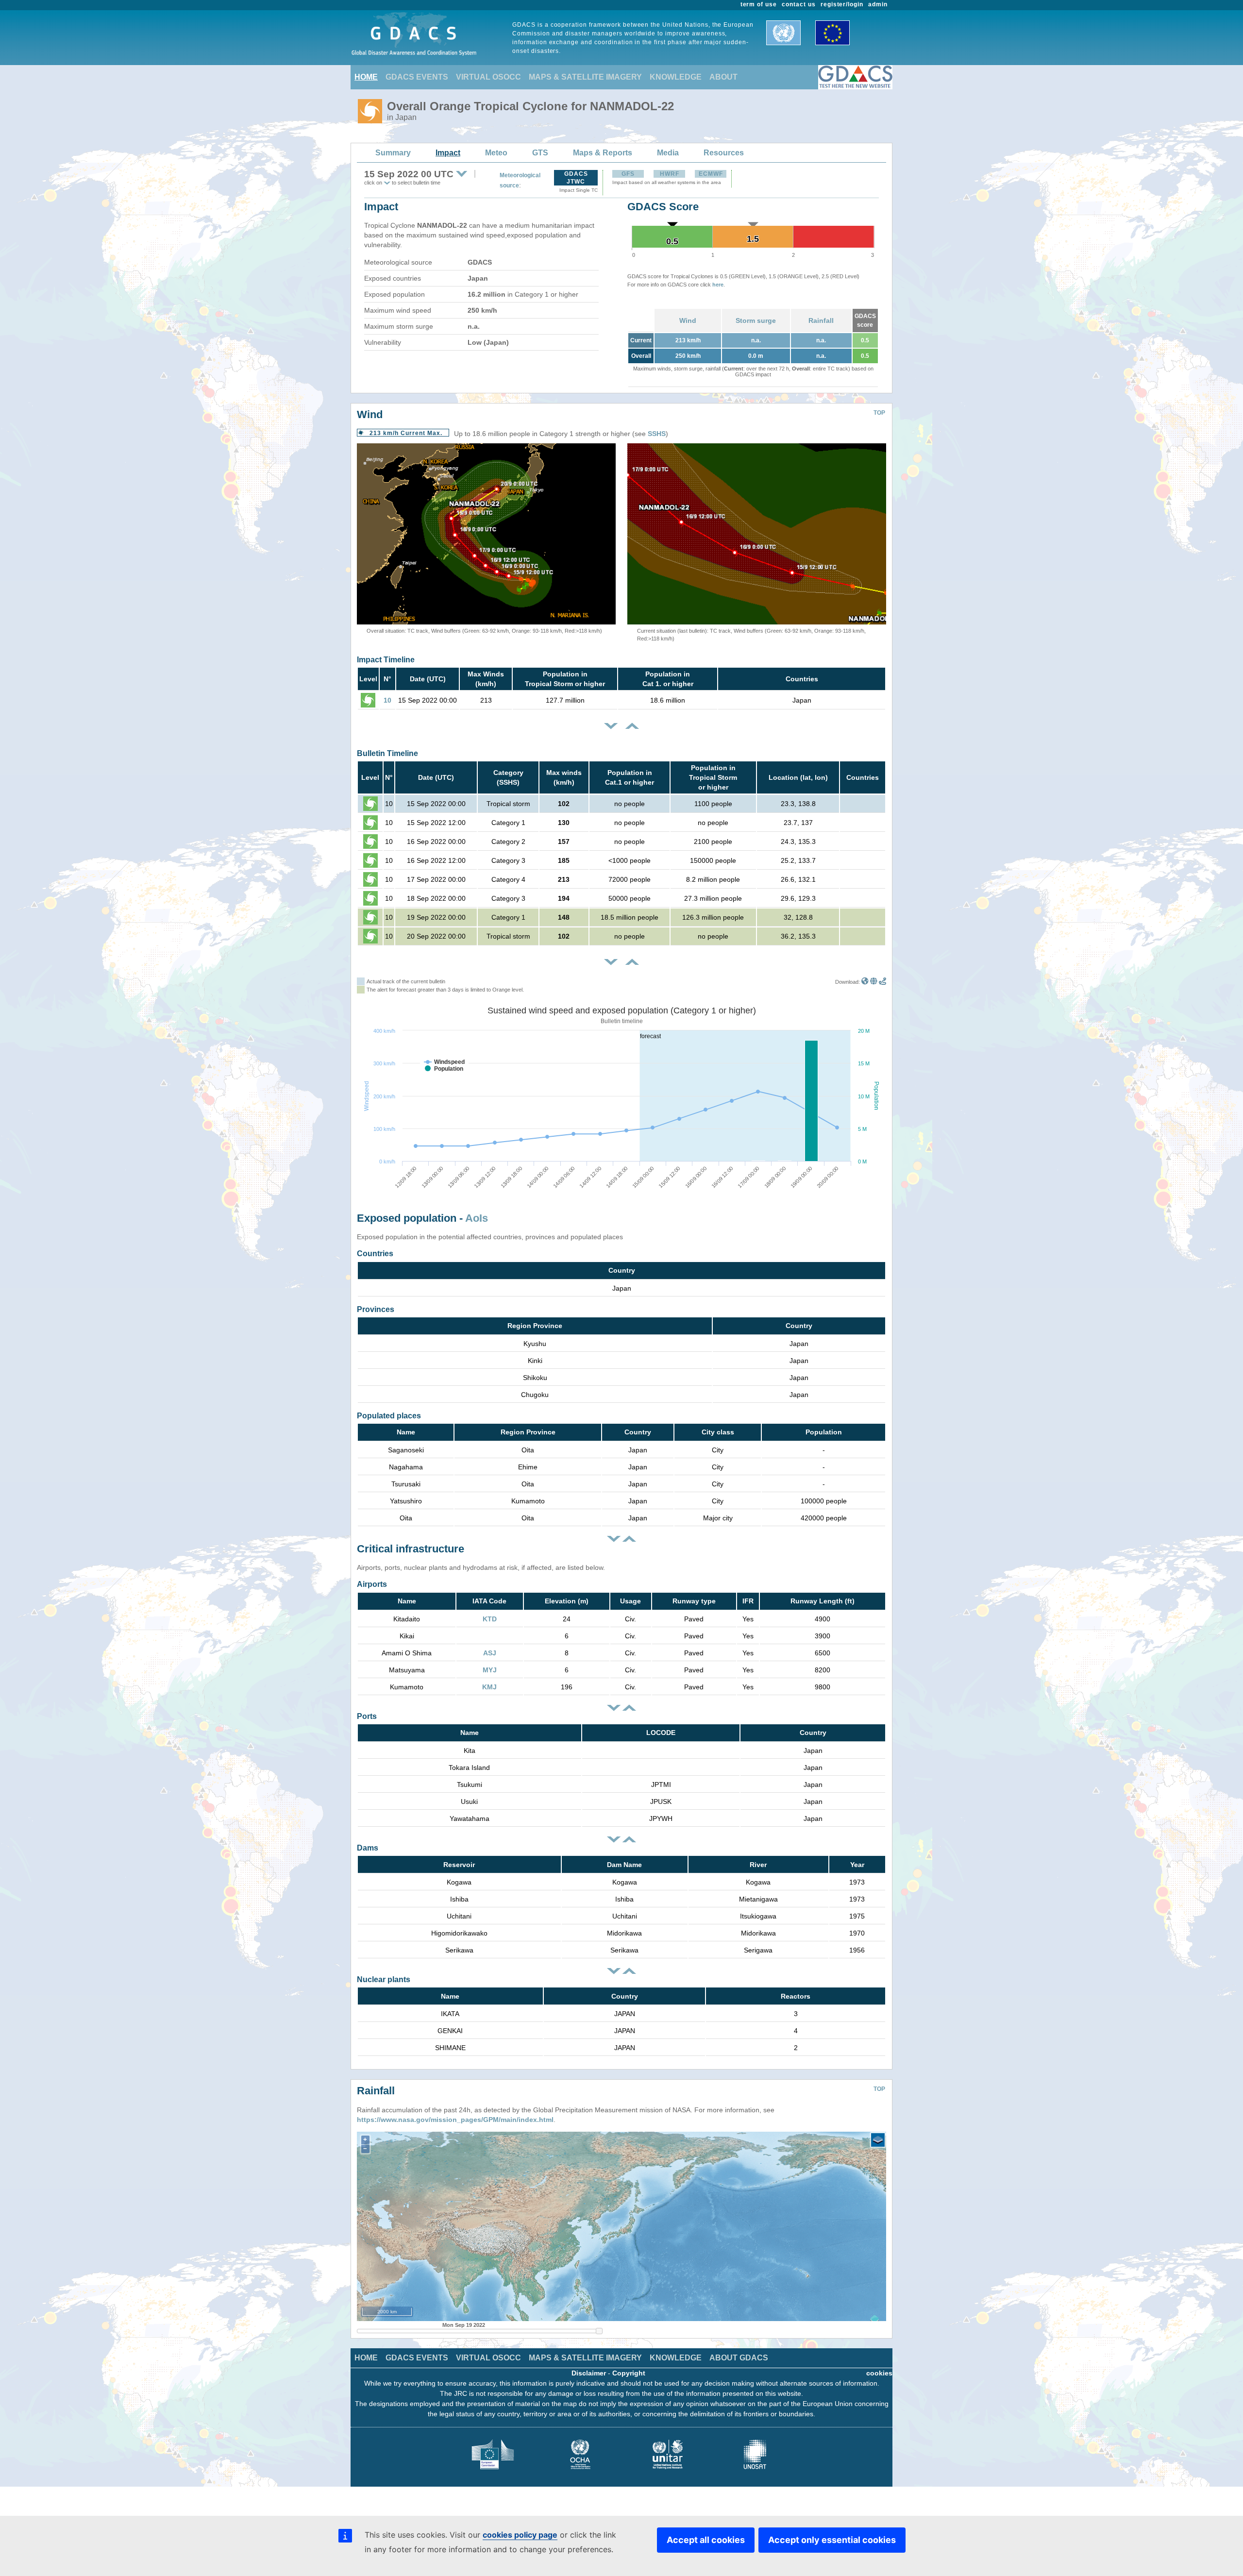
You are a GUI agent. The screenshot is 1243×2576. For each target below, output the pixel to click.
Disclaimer (589, 2373)
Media (668, 153)
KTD (490, 1619)
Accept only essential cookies (832, 2540)
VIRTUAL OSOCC (488, 77)
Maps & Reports (603, 153)
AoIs (477, 1218)
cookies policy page (520, 2535)
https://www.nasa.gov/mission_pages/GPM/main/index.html (455, 2120)
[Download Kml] (865, 982)
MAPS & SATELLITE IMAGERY (585, 77)
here (718, 285)
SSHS (657, 434)
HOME (366, 77)
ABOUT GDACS (739, 2358)
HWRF (670, 174)
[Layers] (878, 2140)
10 (387, 700)
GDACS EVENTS (417, 77)
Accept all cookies (706, 2540)
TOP (879, 413)
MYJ (490, 1670)
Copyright (629, 2373)
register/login (842, 4)
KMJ (489, 1687)
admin (878, 4)
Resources (724, 153)
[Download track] (882, 982)
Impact (448, 153)
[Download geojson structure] (874, 982)
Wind (688, 320)
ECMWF (711, 174)
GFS (628, 174)
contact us (799, 4)
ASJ (490, 1653)
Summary (393, 153)
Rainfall (821, 320)
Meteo (496, 153)
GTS (540, 153)
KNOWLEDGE (676, 77)
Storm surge (756, 320)
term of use (759, 4)
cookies (879, 2373)
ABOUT (723, 77)
